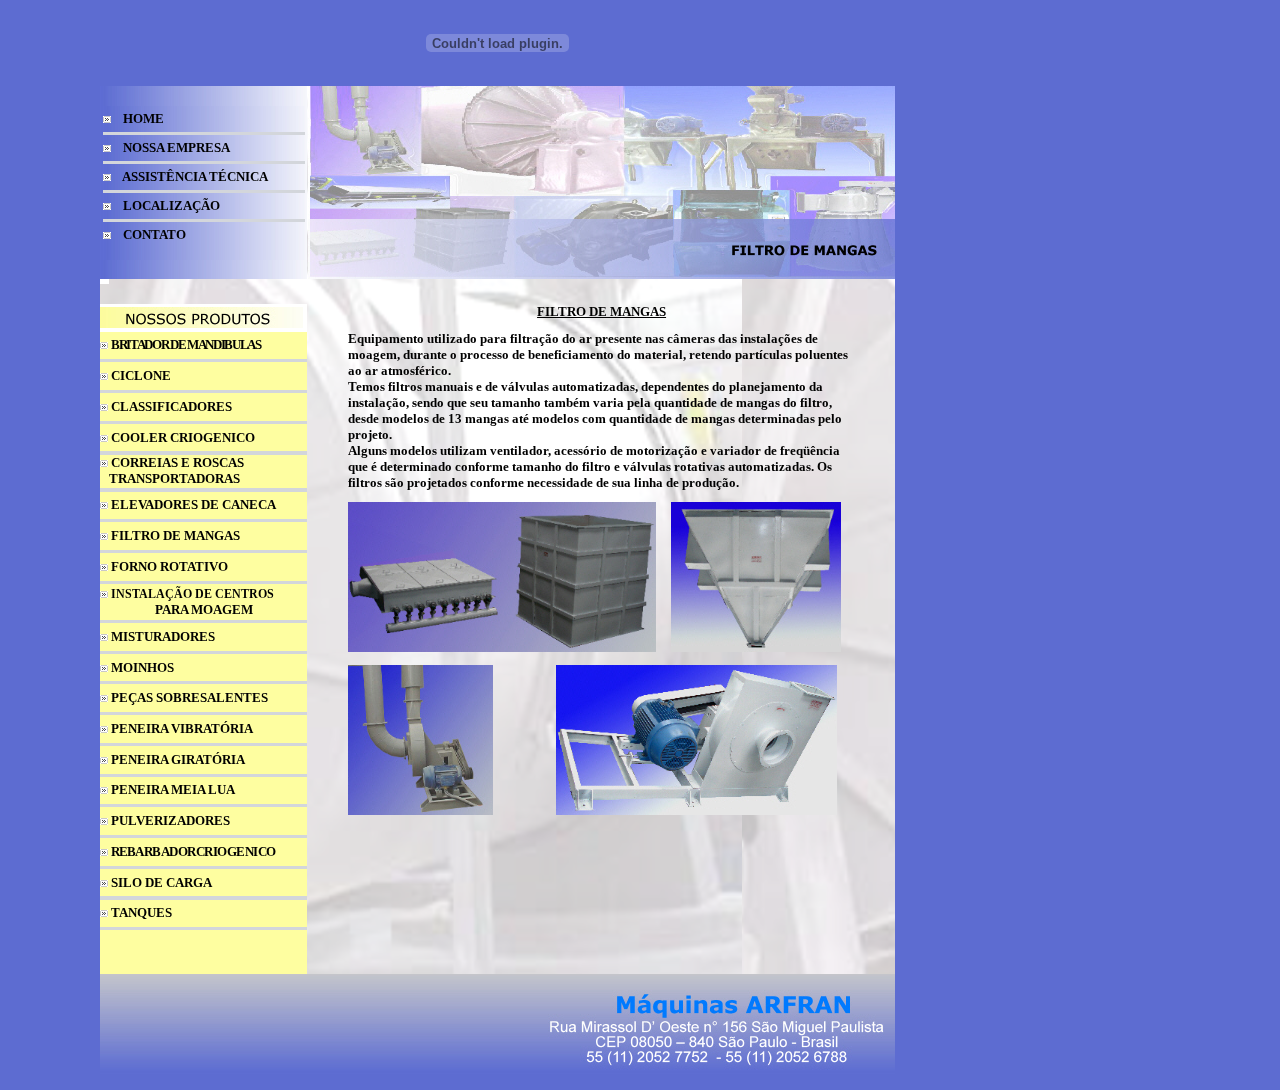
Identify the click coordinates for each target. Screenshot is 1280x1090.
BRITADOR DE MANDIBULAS (186, 344)
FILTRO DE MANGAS (175, 535)
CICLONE (141, 375)
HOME (143, 118)
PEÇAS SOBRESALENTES (189, 697)
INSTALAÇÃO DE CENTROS (192, 594)
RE (119, 851)
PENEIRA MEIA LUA (173, 789)
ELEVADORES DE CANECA (193, 504)
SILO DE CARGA (161, 882)
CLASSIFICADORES (171, 406)
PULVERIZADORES (170, 820)
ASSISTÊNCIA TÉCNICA (195, 176)
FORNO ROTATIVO (169, 566)
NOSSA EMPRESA (176, 147)
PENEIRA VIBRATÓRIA (182, 728)
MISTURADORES (163, 636)
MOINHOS (142, 667)
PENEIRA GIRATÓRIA (178, 759)
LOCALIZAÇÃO (171, 205)
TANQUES (141, 912)
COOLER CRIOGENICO (183, 437)
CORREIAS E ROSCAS (177, 462)
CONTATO (154, 234)
